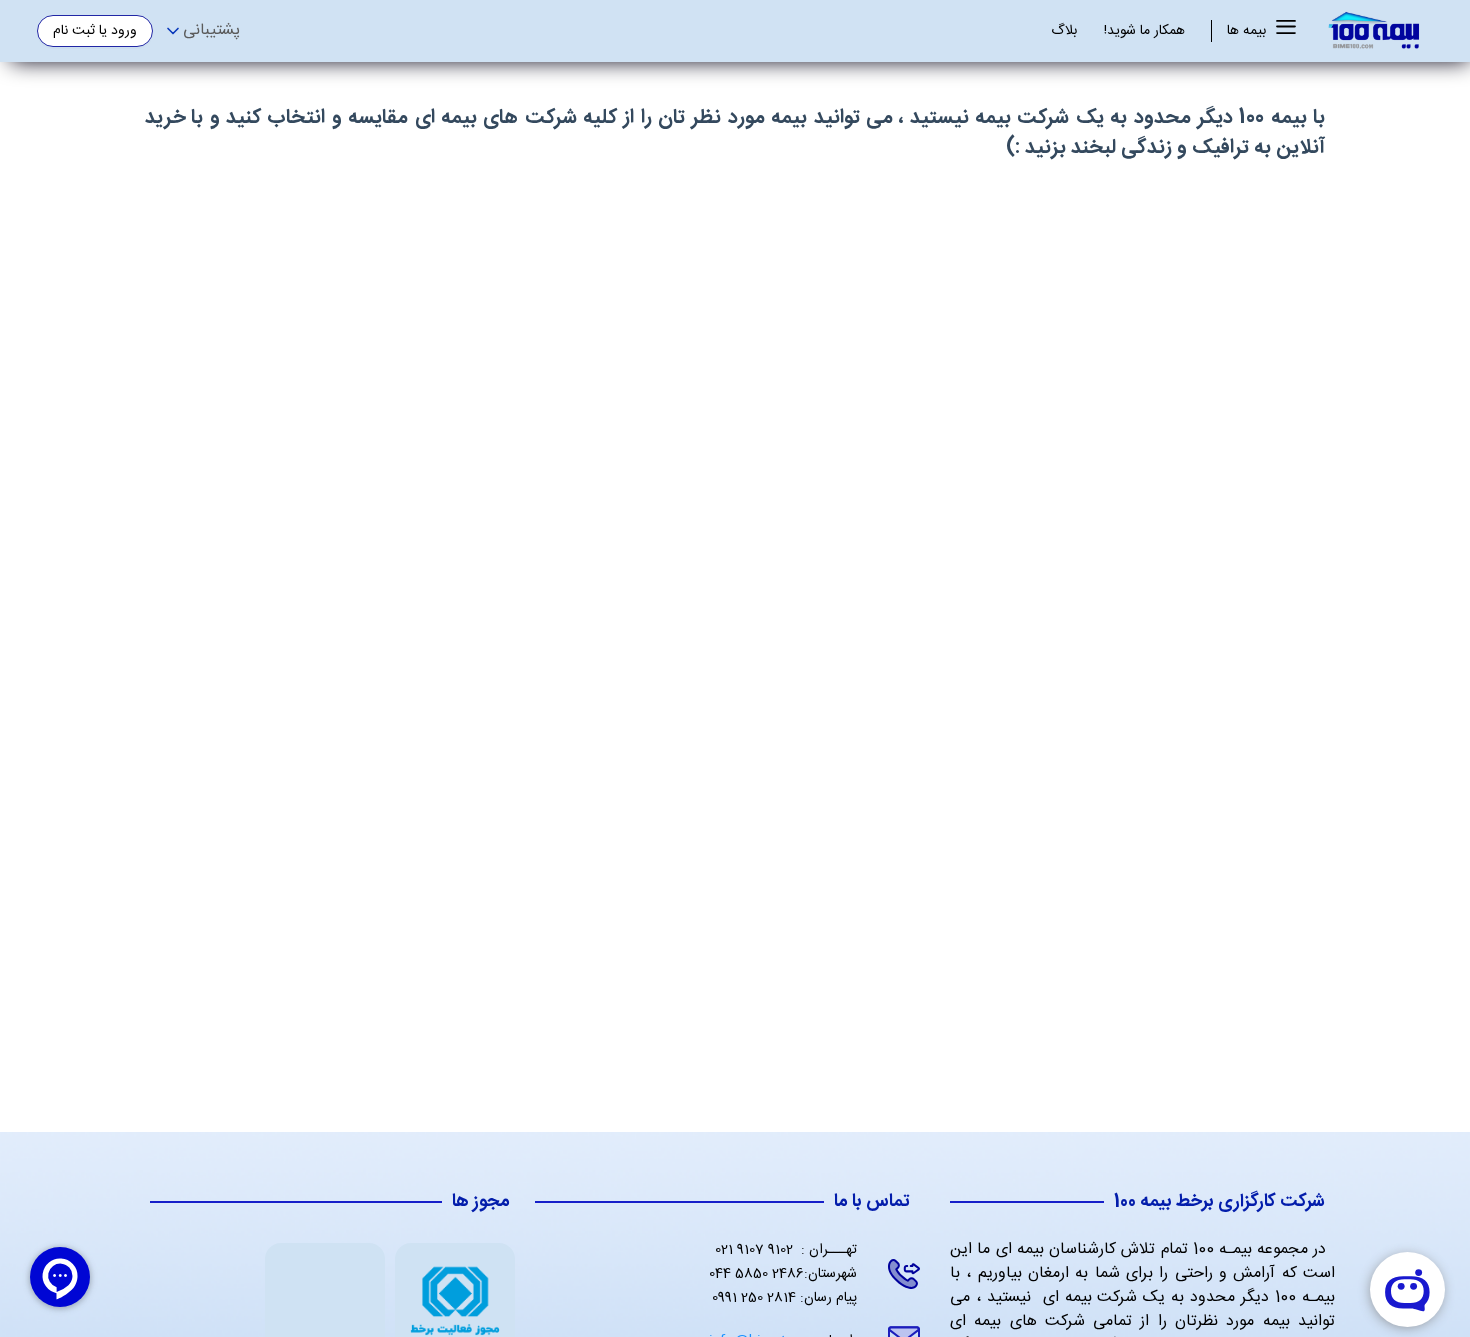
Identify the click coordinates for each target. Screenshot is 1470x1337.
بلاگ (1064, 31)
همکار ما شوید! (1144, 31)
